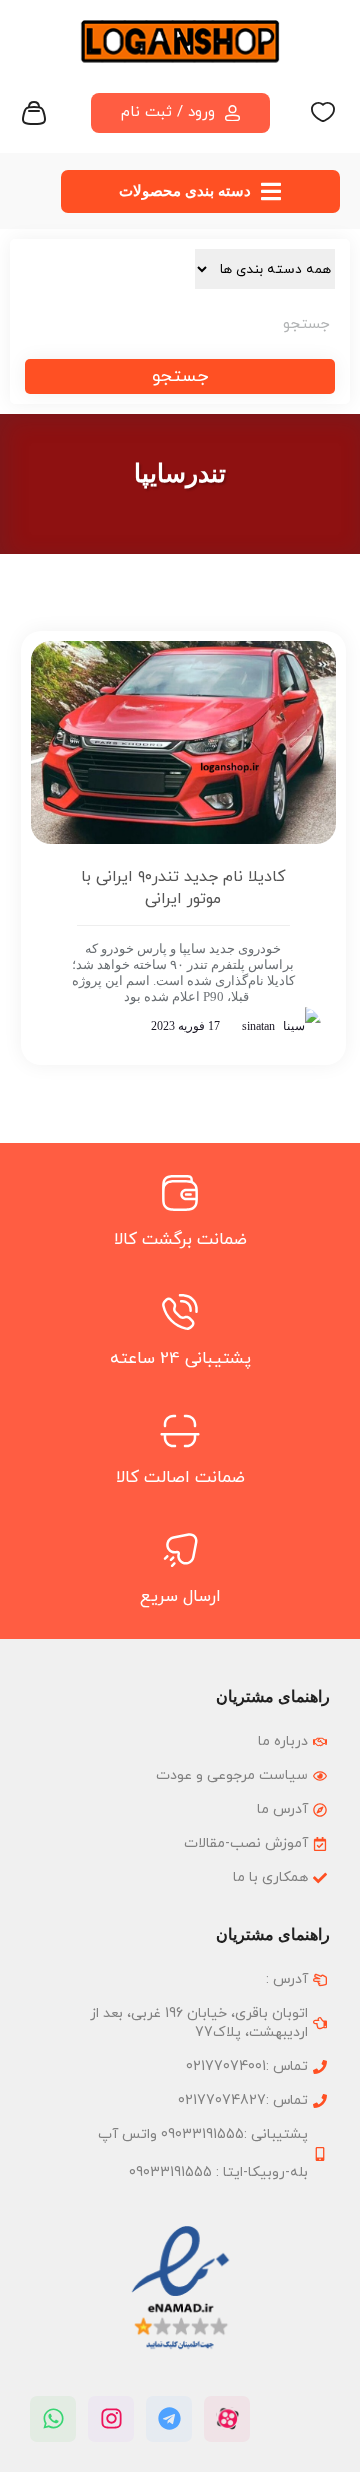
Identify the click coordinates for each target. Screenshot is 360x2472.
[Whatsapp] (53, 2419)
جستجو (180, 376)
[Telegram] (169, 2419)
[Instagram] (111, 2419)
